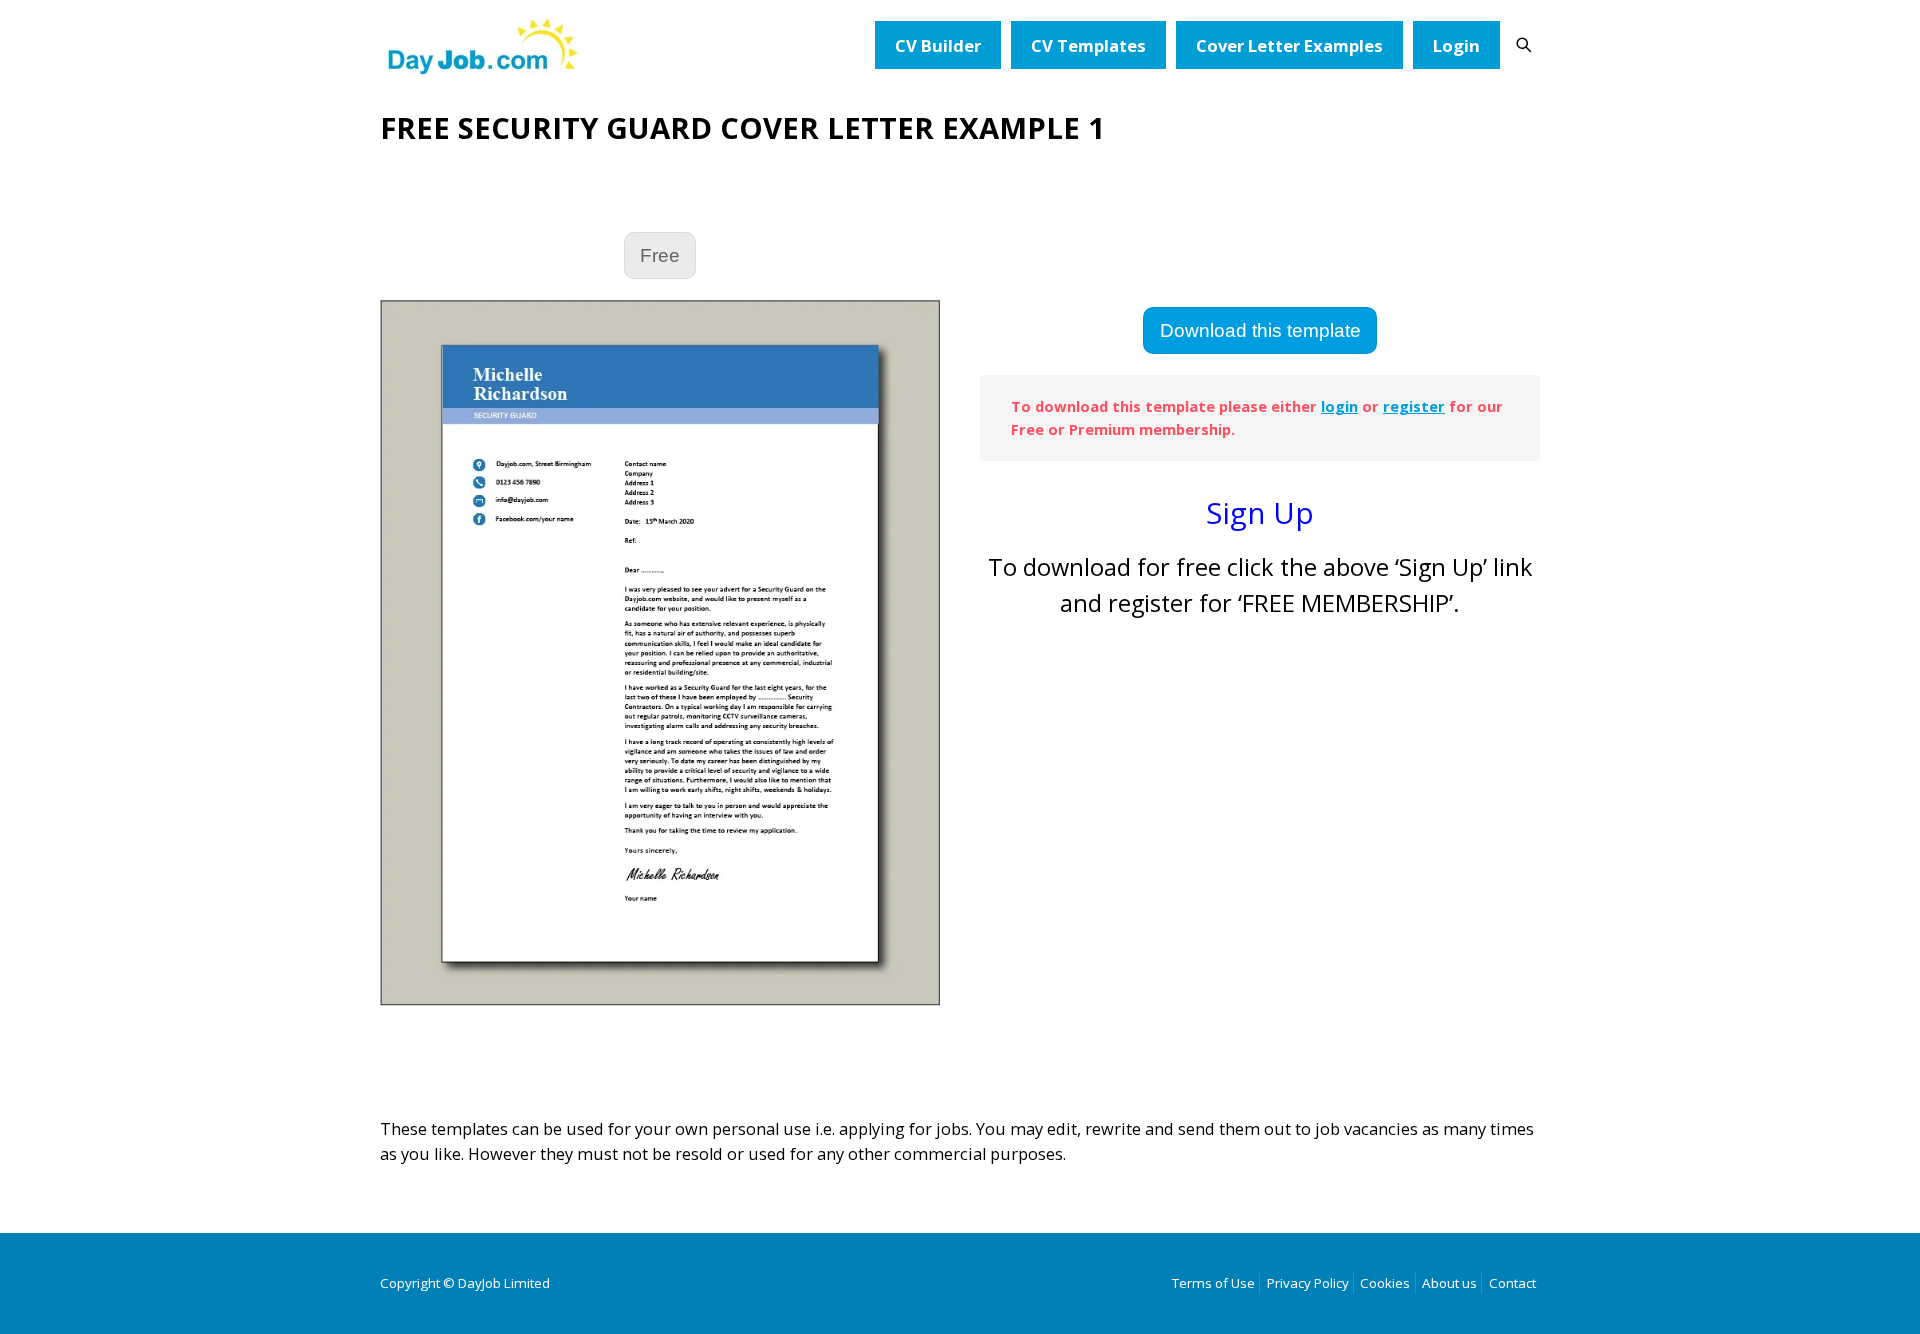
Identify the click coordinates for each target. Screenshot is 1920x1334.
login (1339, 406)
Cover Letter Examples (1289, 45)
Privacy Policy (1308, 1283)
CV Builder (938, 45)
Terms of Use (1213, 1283)
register (1414, 406)
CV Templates (1088, 45)
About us (1449, 1283)
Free (660, 255)
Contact (1512, 1283)
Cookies (1385, 1283)
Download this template (1260, 330)
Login (1456, 45)
